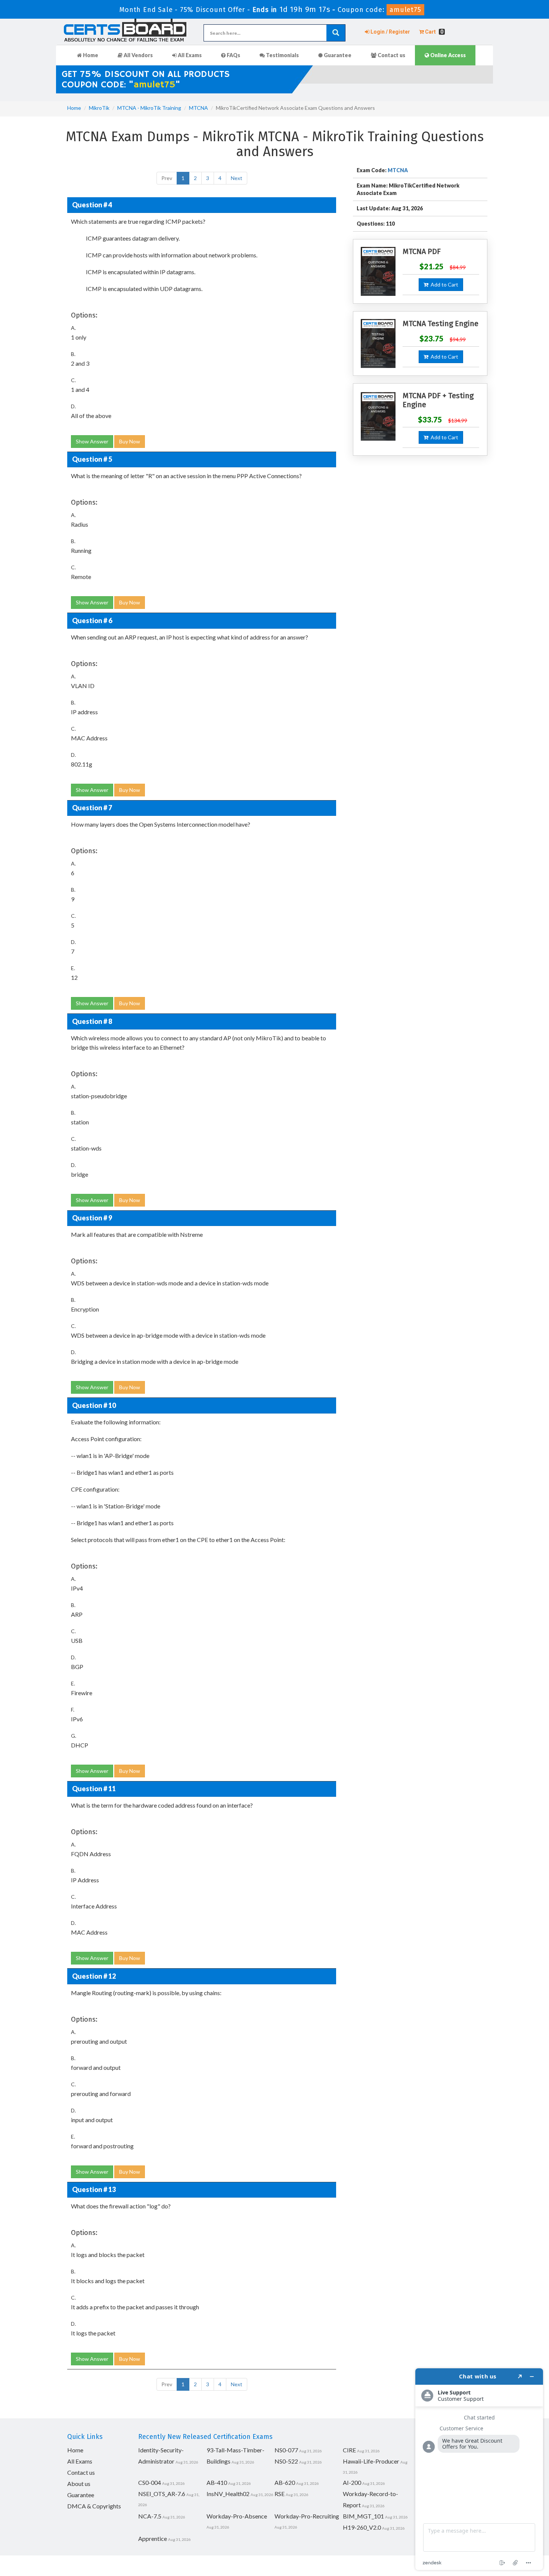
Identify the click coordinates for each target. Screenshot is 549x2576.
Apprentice (153, 2538)
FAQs (233, 55)
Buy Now (130, 441)
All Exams (189, 55)
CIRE (349, 2450)
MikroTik (99, 108)
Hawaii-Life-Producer (371, 2461)
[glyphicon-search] (336, 33)
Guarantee (337, 55)
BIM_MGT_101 (363, 2516)
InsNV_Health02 (228, 2494)
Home (90, 55)
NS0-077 (286, 2450)
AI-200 (352, 2482)
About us (79, 2484)
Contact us (391, 55)
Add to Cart (443, 284)
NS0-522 (286, 2461)
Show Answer (92, 441)
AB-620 (285, 2482)
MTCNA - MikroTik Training (149, 108)
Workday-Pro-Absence (237, 2516)
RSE (280, 2494)
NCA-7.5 (150, 2516)
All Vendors (138, 55)
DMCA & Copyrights (94, 2506)
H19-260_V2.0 (362, 2527)
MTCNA (198, 108)
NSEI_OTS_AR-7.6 (162, 2494)
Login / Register (390, 32)
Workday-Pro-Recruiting (307, 2516)
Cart (434, 32)
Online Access (447, 55)
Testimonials (282, 55)
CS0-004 (150, 2482)
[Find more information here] (479, 2469)
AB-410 (217, 2482)
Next (237, 178)
